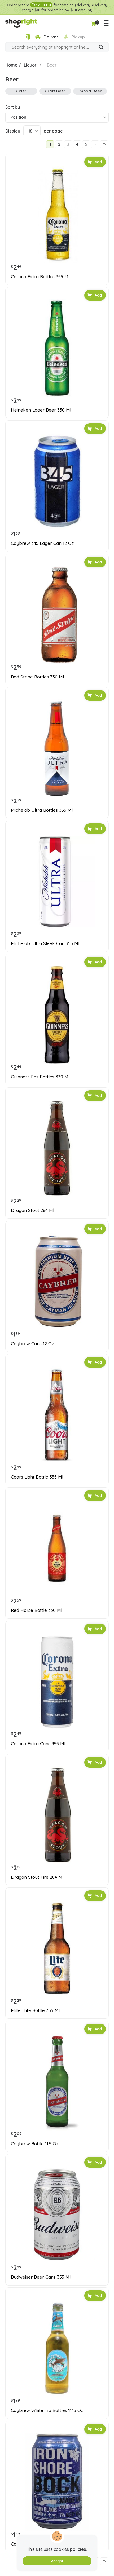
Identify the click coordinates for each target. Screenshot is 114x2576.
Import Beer (90, 91)
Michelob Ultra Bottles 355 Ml (42, 810)
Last (104, 144)
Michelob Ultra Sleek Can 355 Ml (45, 943)
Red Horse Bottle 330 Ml (36, 1610)
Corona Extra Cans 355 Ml (38, 1744)
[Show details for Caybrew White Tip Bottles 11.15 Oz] (57, 2348)
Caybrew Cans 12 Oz (32, 1344)
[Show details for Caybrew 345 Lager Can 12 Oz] (57, 481)
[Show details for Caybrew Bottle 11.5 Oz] (57, 2082)
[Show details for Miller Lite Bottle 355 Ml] (57, 1948)
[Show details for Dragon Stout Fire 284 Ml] (57, 1815)
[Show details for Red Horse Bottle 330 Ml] (57, 1548)
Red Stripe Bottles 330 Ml (37, 677)
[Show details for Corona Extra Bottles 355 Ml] (57, 215)
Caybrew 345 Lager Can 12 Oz (42, 543)
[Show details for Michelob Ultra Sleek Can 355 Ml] (57, 881)
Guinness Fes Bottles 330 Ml (40, 1077)
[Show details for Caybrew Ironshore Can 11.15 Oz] (57, 2482)
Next (95, 144)
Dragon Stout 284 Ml (32, 1210)
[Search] (101, 48)
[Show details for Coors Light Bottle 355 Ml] (57, 1415)
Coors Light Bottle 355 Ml (37, 1477)
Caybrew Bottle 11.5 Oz (35, 2144)
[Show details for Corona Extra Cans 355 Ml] (57, 1682)
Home (11, 65)
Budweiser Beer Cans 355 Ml (41, 2277)
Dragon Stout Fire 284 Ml (37, 1877)
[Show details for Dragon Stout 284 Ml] (57, 1148)
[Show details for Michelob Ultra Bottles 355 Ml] (57, 748)
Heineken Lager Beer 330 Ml (41, 410)
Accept (57, 2561)
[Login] (28, 37)
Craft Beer (55, 91)
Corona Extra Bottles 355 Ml (40, 277)
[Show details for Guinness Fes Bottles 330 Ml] (57, 1015)
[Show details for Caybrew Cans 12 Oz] (57, 1282)
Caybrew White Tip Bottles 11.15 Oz (47, 2410)
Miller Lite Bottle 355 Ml (35, 2010)
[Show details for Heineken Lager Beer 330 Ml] (57, 348)
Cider (21, 91)
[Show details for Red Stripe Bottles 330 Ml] (57, 615)
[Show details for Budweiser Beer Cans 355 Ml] (57, 2215)
